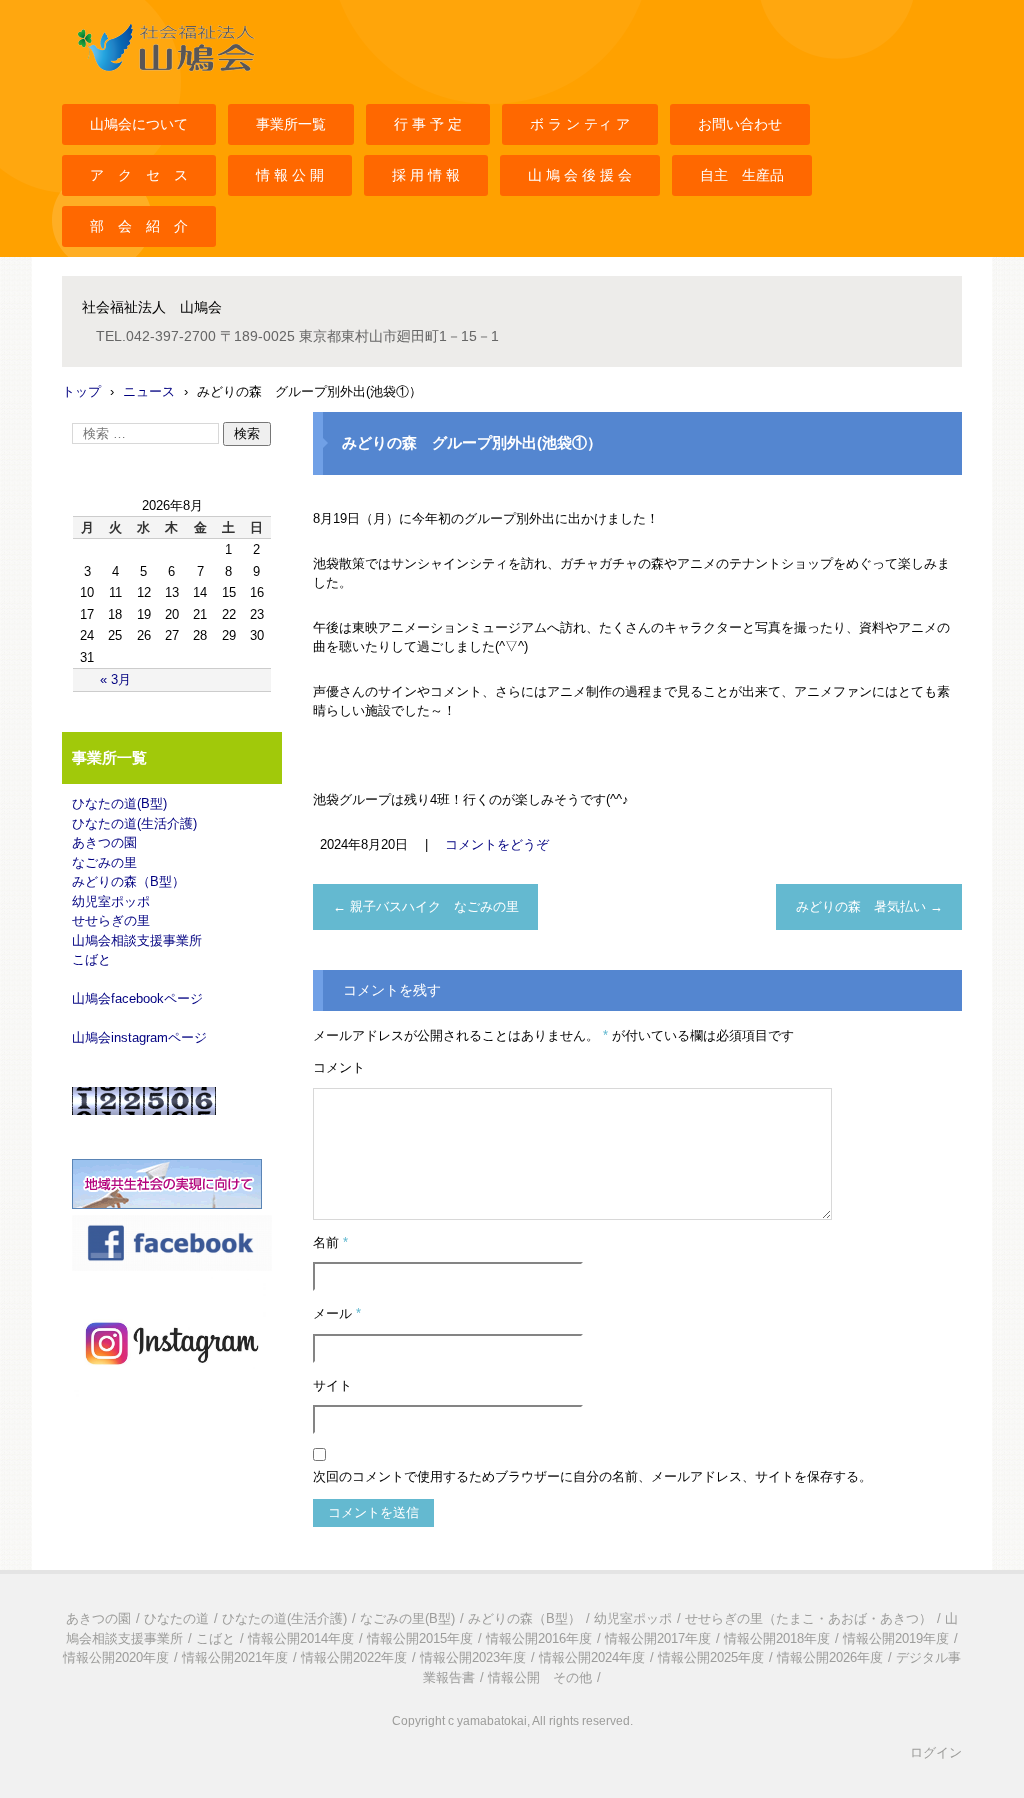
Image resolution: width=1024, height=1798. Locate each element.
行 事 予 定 (428, 124)
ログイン (936, 1752)
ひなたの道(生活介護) (134, 823)
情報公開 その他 (540, 1677)
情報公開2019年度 (896, 1638)
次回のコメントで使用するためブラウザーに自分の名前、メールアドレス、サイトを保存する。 (592, 1476)
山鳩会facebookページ (137, 998)
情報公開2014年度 (301, 1638)
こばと (91, 959)
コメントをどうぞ (497, 844)
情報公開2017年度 (658, 1638)
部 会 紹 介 (139, 226)
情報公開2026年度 (830, 1657)
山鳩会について (139, 124)
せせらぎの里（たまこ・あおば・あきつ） (808, 1618)
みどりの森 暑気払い (869, 906)
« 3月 (115, 679)
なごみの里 (104, 862)
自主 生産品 (742, 175)
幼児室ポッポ (111, 901)
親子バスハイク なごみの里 (426, 906)
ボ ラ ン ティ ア (580, 124)
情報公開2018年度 (777, 1638)
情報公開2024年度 (592, 1657)
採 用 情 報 (426, 175)
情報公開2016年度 (539, 1638)
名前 (330, 1242)
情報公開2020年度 (116, 1657)
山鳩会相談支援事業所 (137, 940)
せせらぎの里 (111, 920)
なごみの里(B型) (407, 1618)
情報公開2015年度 (420, 1638)
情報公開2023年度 (473, 1657)
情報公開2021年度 (235, 1657)
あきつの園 (104, 842)
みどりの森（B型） (128, 881)
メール (337, 1313)
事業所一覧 (291, 124)
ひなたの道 (176, 1618)
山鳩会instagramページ (139, 1037)
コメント (339, 1067)
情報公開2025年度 (711, 1657)
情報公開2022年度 (354, 1657)
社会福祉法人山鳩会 (134, 83)
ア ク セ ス (139, 175)
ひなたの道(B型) (119, 803)
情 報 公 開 (290, 175)
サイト (332, 1385)
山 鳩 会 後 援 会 (580, 175)
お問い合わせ (740, 124)
